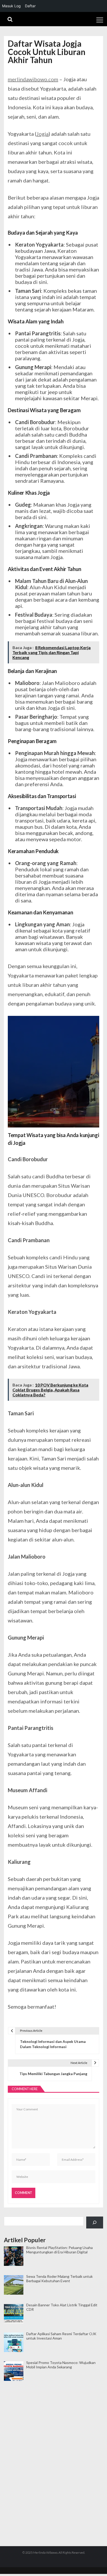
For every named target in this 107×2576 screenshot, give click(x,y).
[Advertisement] (53, 2407)
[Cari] (95, 2223)
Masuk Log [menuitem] (11, 6)
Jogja (42, 134)
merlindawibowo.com (33, 79)
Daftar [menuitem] (30, 6)
